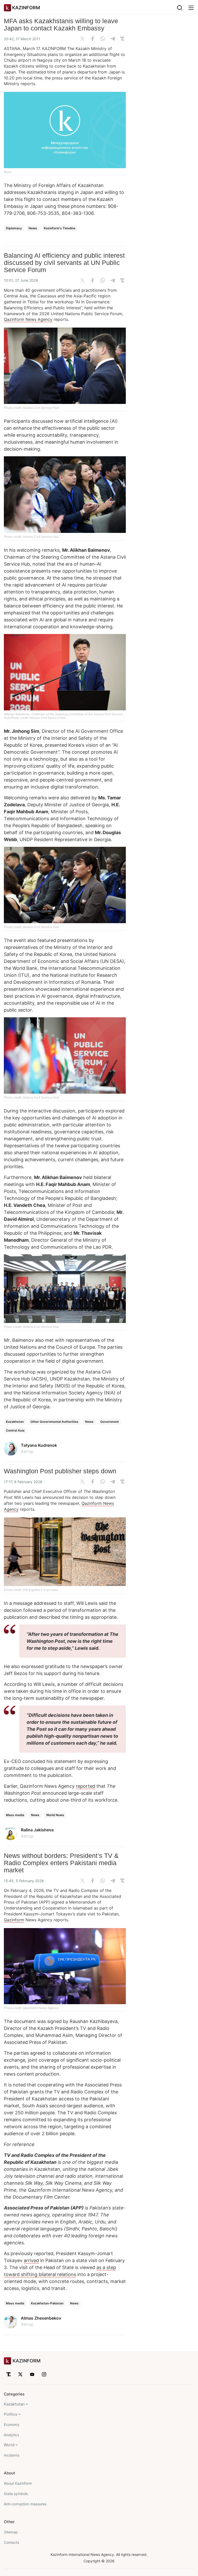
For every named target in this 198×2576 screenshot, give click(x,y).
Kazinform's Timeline (60, 228)
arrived (31, 2260)
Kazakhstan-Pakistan (47, 2303)
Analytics (11, 2435)
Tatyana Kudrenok (39, 1445)
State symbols (16, 2494)
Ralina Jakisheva (37, 1830)
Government (110, 1422)
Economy (12, 2424)
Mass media (15, 1815)
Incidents (12, 2455)
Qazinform (14, 1920)
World (9, 2445)
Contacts (11, 2542)
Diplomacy (14, 228)
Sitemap (11, 2532)
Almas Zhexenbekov (41, 2318)
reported (85, 1786)
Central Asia (15, 1430)
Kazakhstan (15, 1422)
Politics (11, 2414)
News (33, 228)
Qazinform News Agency (28, 319)
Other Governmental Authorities (54, 1422)
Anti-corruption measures (25, 2504)
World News (55, 1815)
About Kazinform (18, 2483)
